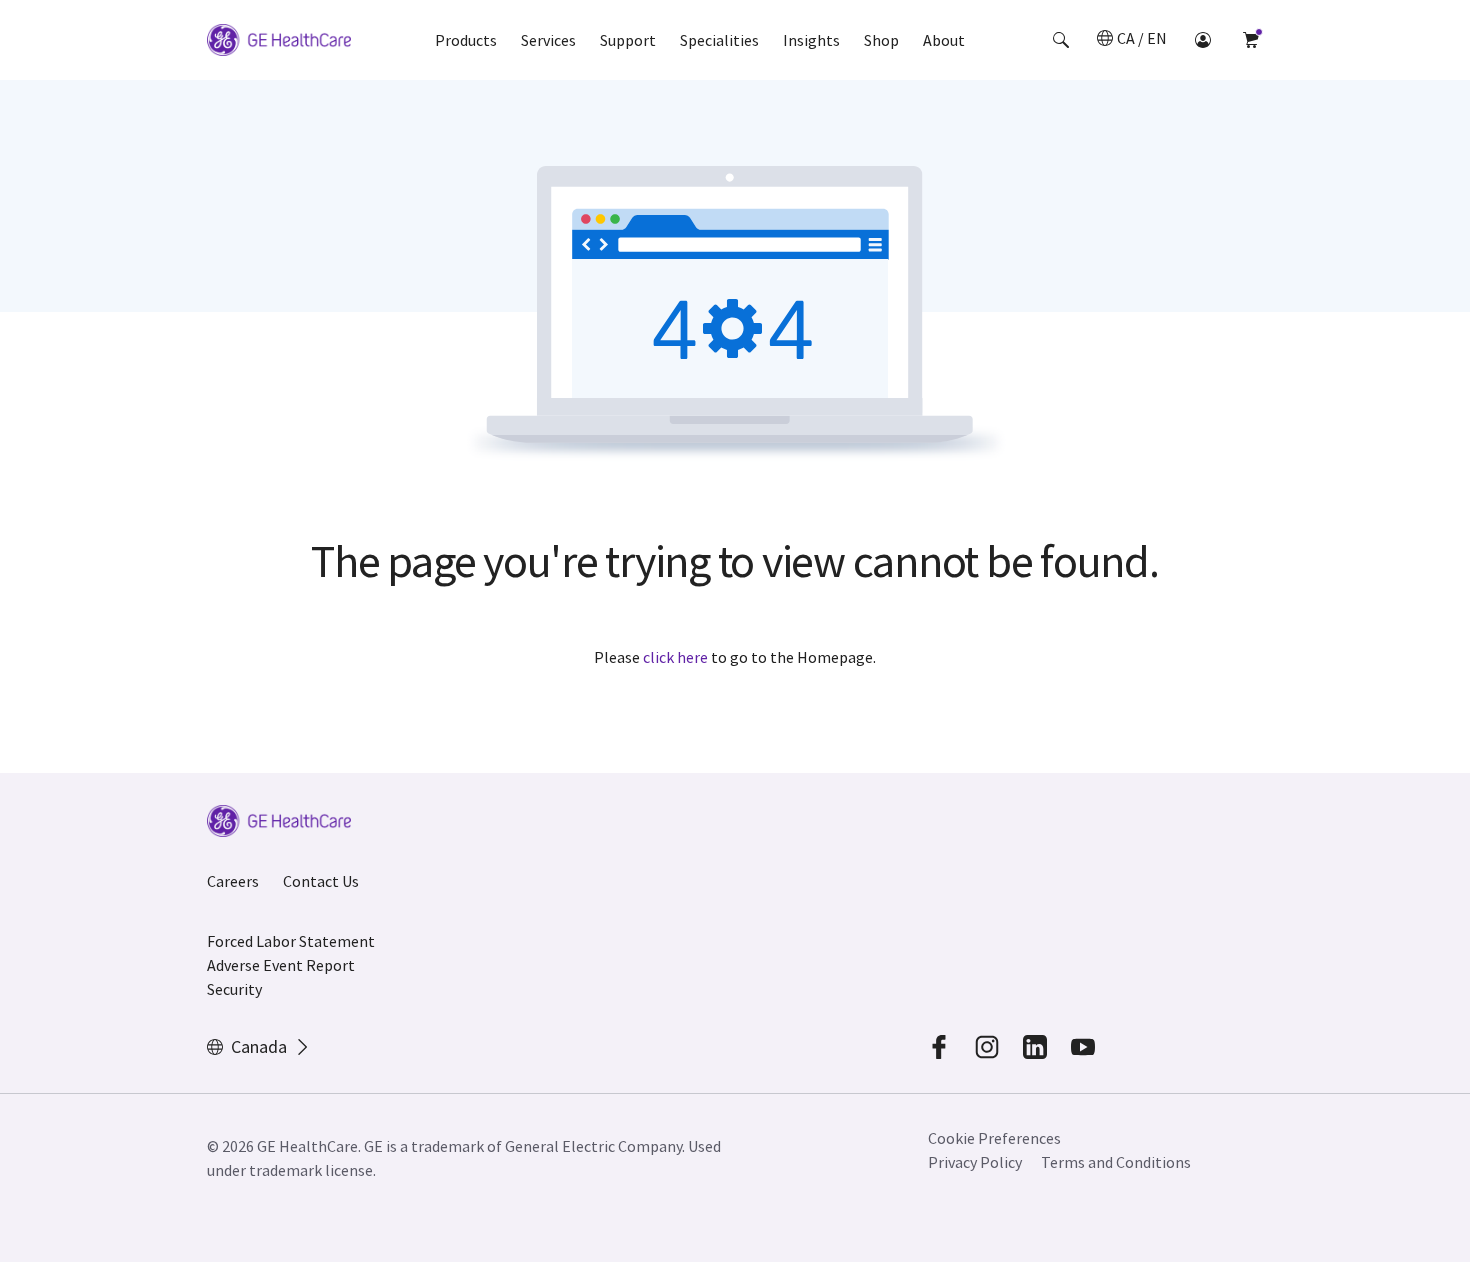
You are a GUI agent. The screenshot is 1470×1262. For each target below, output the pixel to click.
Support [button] (628, 40)
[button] (1061, 40)
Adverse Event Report (281, 965)
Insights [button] (811, 40)
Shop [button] (881, 40)
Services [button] (548, 40)
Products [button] (466, 40)
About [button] (944, 40)
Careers (233, 881)
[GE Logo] (279, 43)
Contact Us (321, 881)
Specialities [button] (719, 40)
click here (675, 657)
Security (234, 989)
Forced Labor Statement (291, 941)
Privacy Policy (975, 1162)
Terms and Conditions (1116, 1162)
